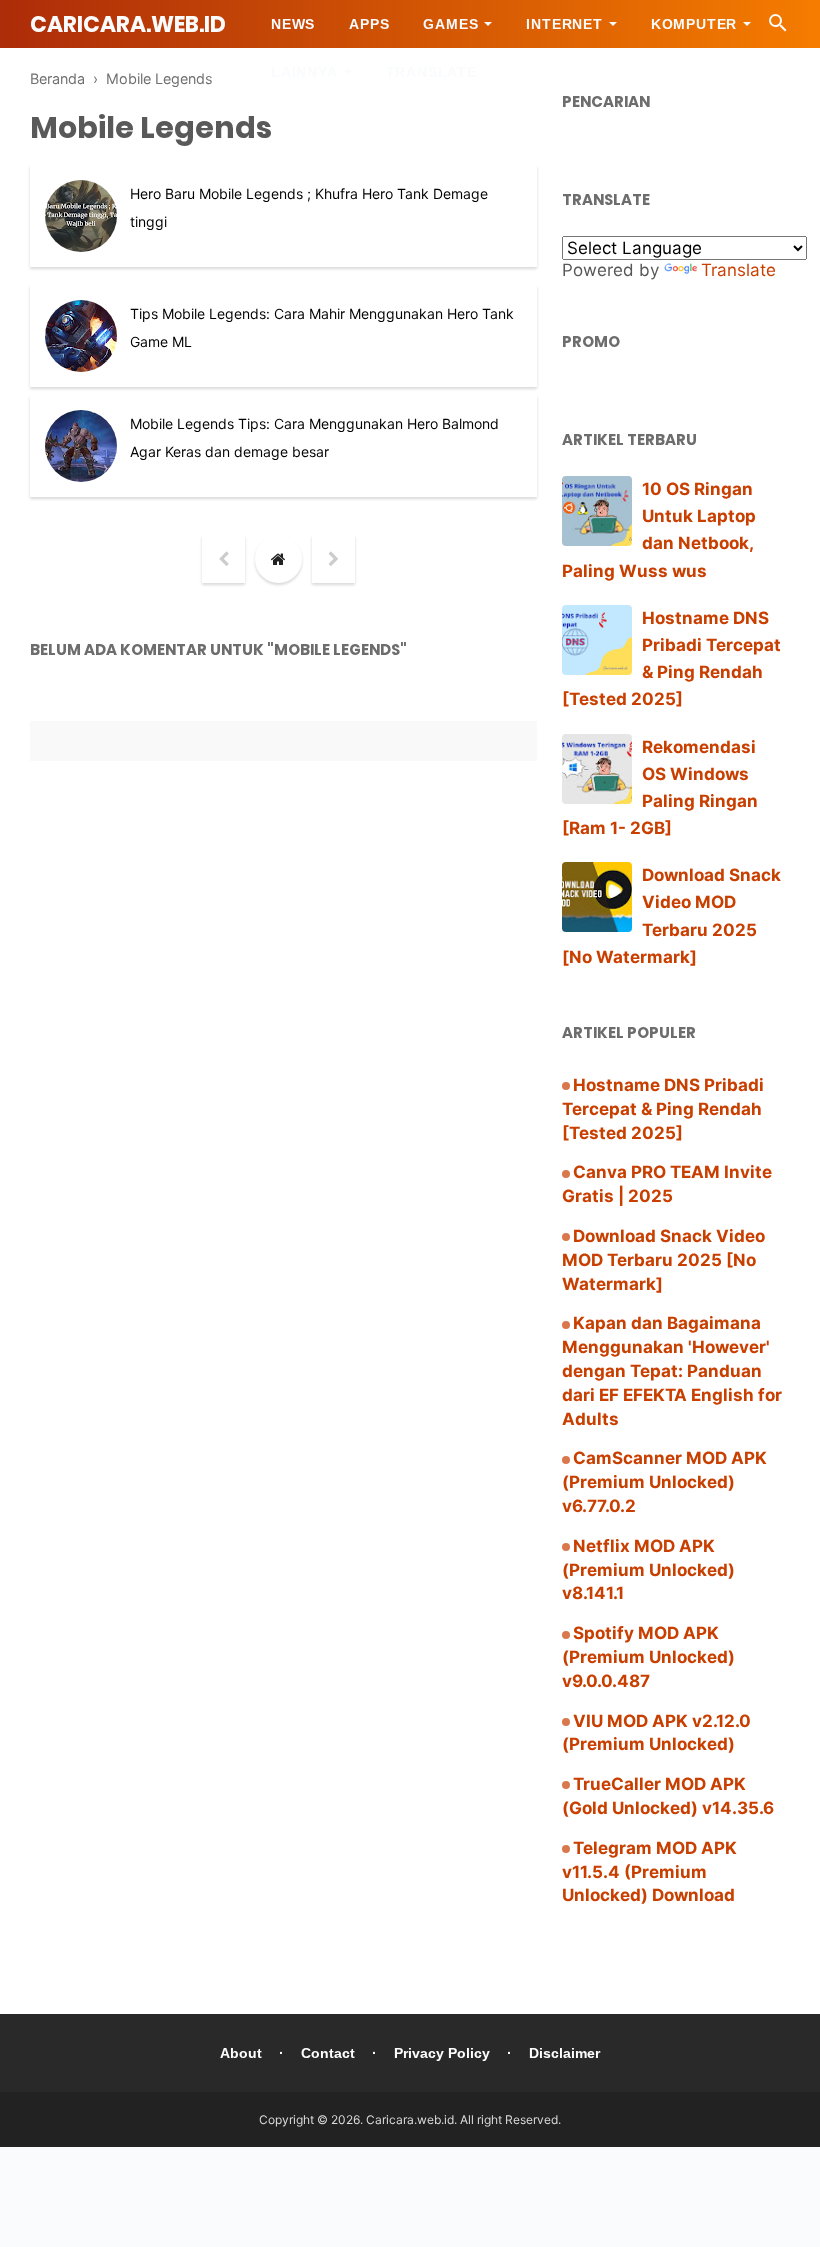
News (293, 24)
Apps (369, 24)
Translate (431, 72)
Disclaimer (564, 2053)
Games (450, 24)
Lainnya (304, 72)
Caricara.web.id (128, 24)
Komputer (694, 24)
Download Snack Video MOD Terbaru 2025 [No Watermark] (663, 1260)
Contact (328, 2053)
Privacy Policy (442, 2053)
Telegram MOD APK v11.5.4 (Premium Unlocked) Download (649, 1872)
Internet (564, 24)
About (241, 2053)
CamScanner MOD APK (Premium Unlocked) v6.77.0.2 (664, 1482)
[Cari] (778, 28)
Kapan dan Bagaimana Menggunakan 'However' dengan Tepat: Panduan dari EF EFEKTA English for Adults (672, 1370)
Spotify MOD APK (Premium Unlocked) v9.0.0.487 (648, 1657)
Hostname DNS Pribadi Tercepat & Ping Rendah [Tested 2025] (663, 1109)
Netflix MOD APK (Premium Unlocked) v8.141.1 (648, 1570)
